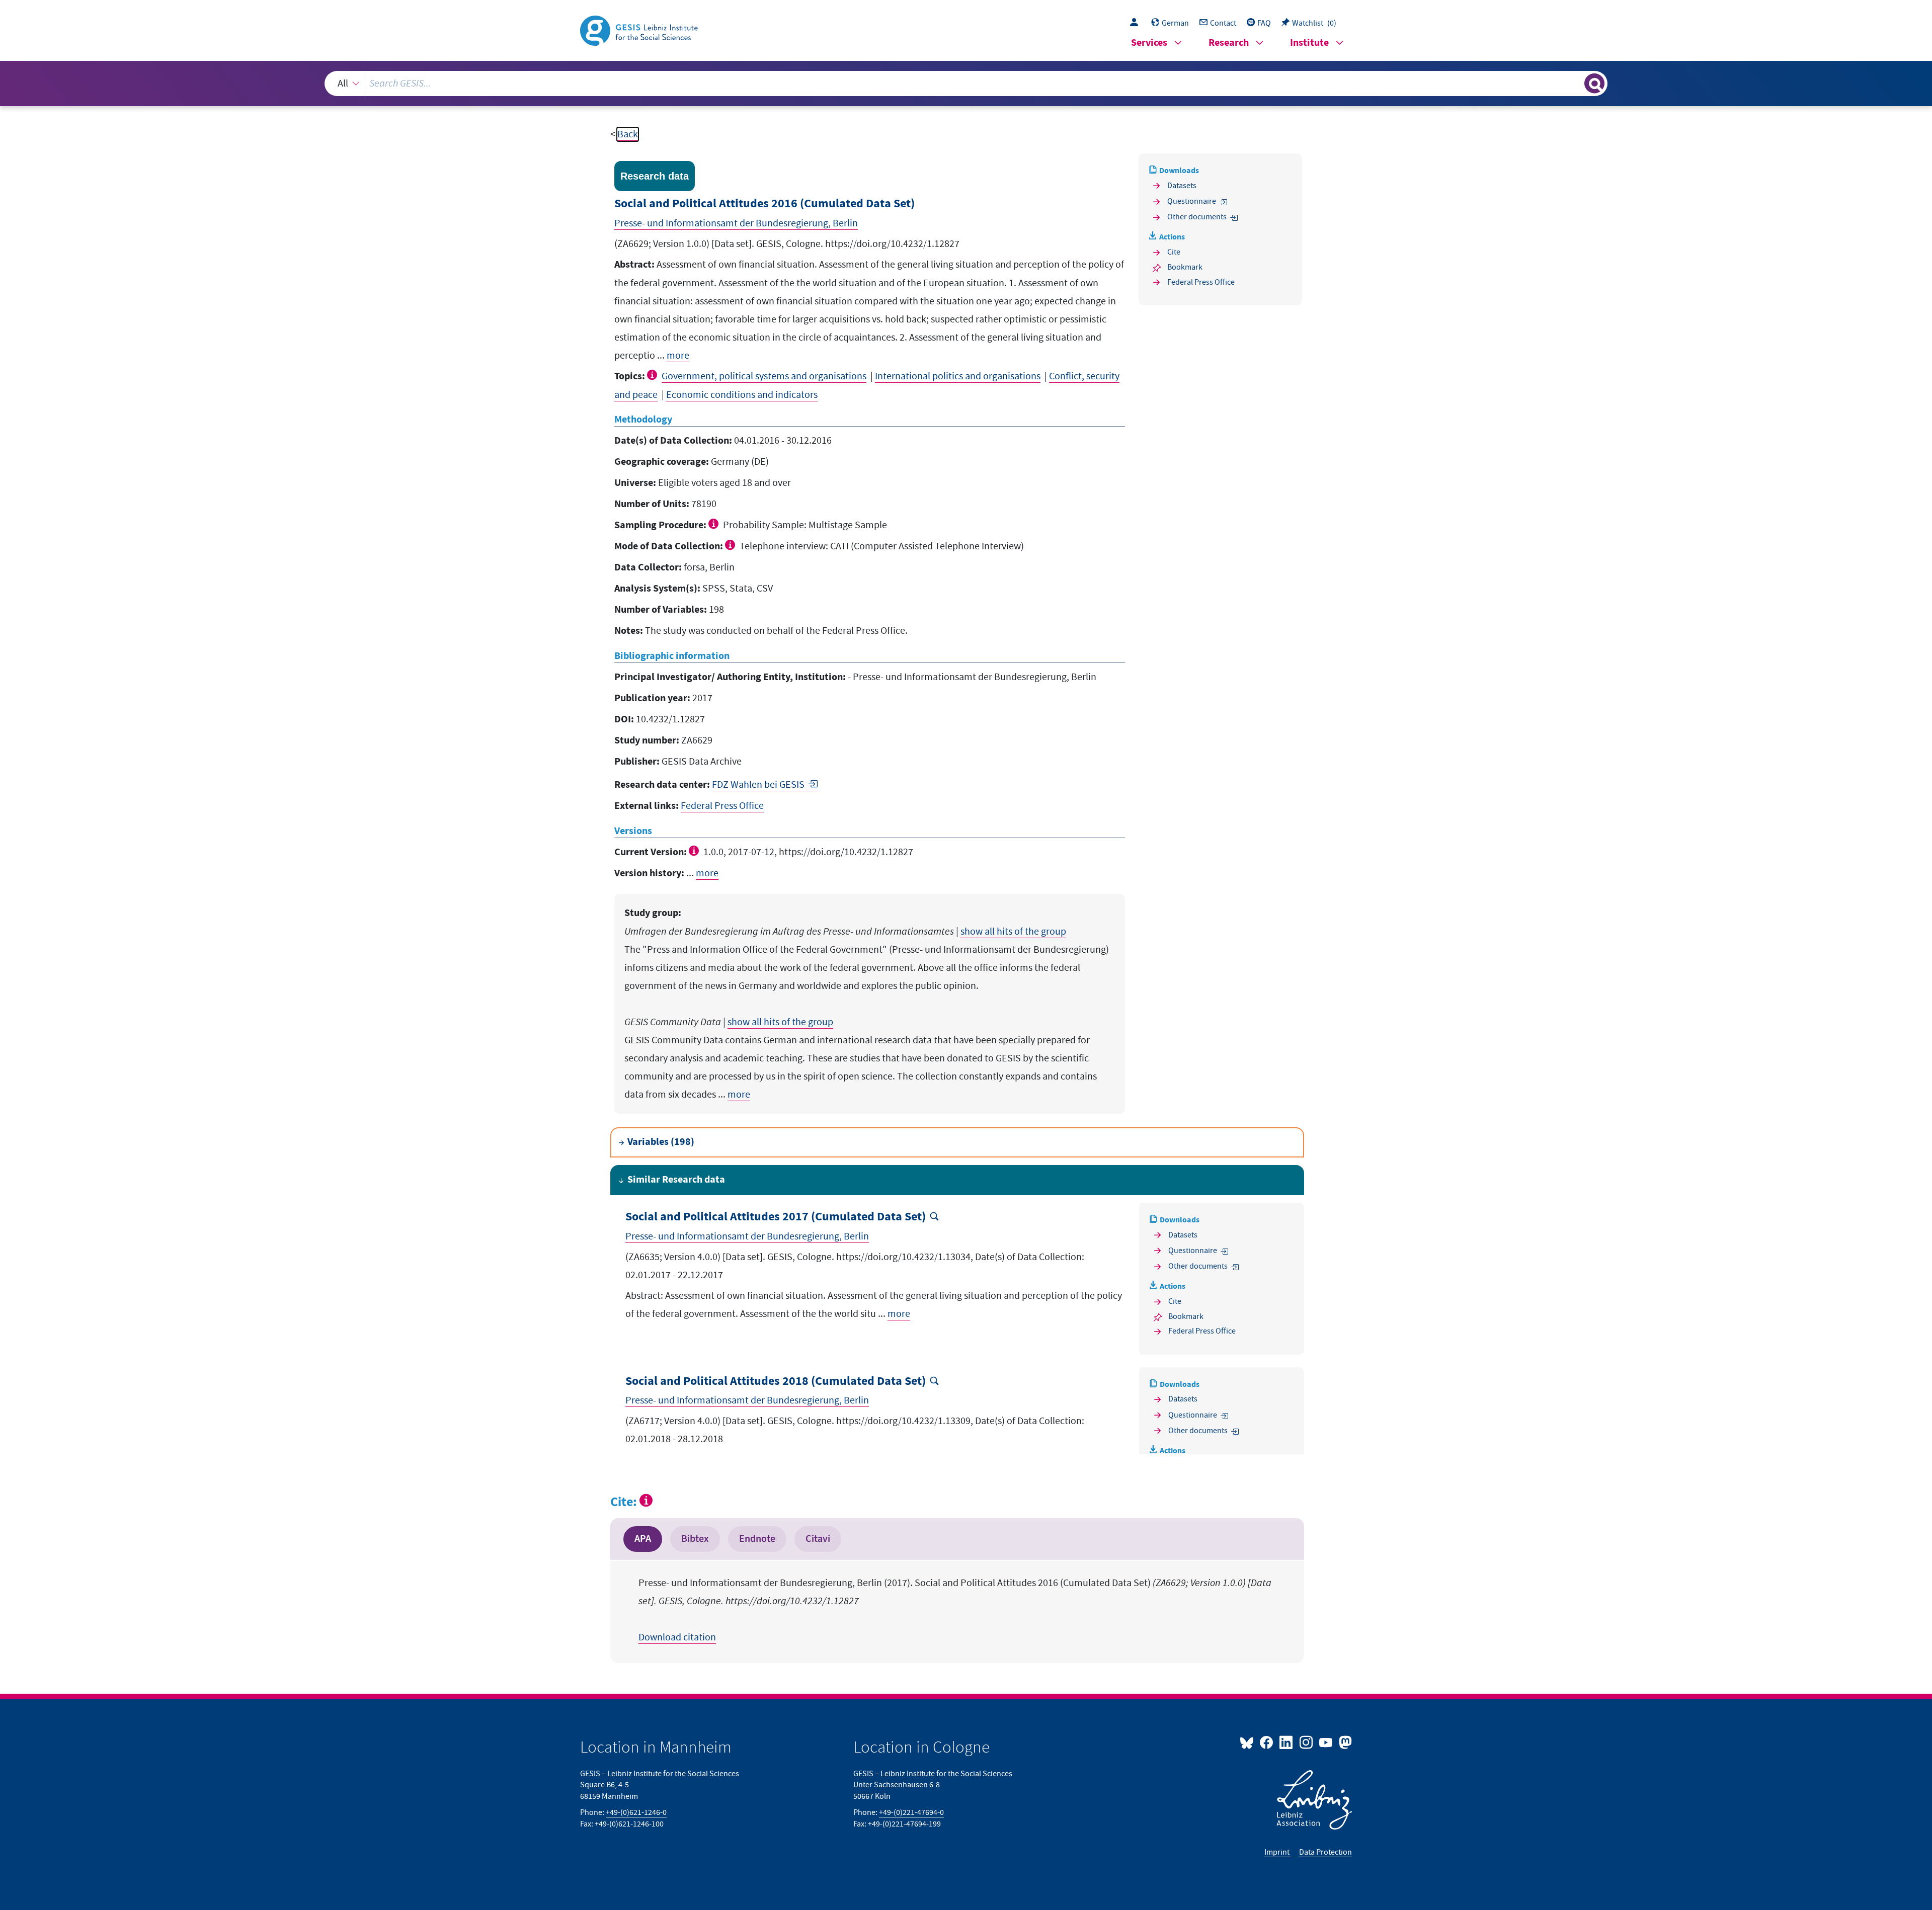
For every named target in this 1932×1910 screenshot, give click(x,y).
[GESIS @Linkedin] (1287, 1742)
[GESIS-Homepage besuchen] (640, 30)
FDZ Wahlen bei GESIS (758, 785)
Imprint (1278, 1852)
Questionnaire (1192, 201)
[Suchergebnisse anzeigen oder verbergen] (1594, 84)
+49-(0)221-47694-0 (911, 1812)
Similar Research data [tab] (676, 1180)
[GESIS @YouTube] (1326, 1742)
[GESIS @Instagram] (1306, 1742)
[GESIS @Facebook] (1267, 1742)
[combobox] (966, 84)
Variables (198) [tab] (661, 1142)
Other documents (1197, 217)
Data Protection (1325, 1852)
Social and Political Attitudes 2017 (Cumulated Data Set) (776, 1217)
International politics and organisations (958, 376)
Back (628, 134)
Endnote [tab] (757, 1539)
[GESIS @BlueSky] (1249, 1742)
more (678, 356)
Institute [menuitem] (1309, 43)
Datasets (1182, 186)
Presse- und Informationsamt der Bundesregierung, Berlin (736, 223)
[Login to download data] (1137, 23)
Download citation (677, 1637)
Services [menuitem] (1149, 43)
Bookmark (1185, 267)
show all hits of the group (1013, 932)
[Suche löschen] (1576, 83)
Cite (1174, 252)
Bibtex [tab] (695, 1539)
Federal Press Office (722, 806)
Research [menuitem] (1229, 43)
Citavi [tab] (818, 1539)
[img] (653, 375)
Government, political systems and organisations (764, 376)
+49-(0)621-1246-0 (636, 1812)
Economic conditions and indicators (742, 395)
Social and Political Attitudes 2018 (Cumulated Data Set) (776, 1382)
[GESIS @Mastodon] (1344, 1742)
